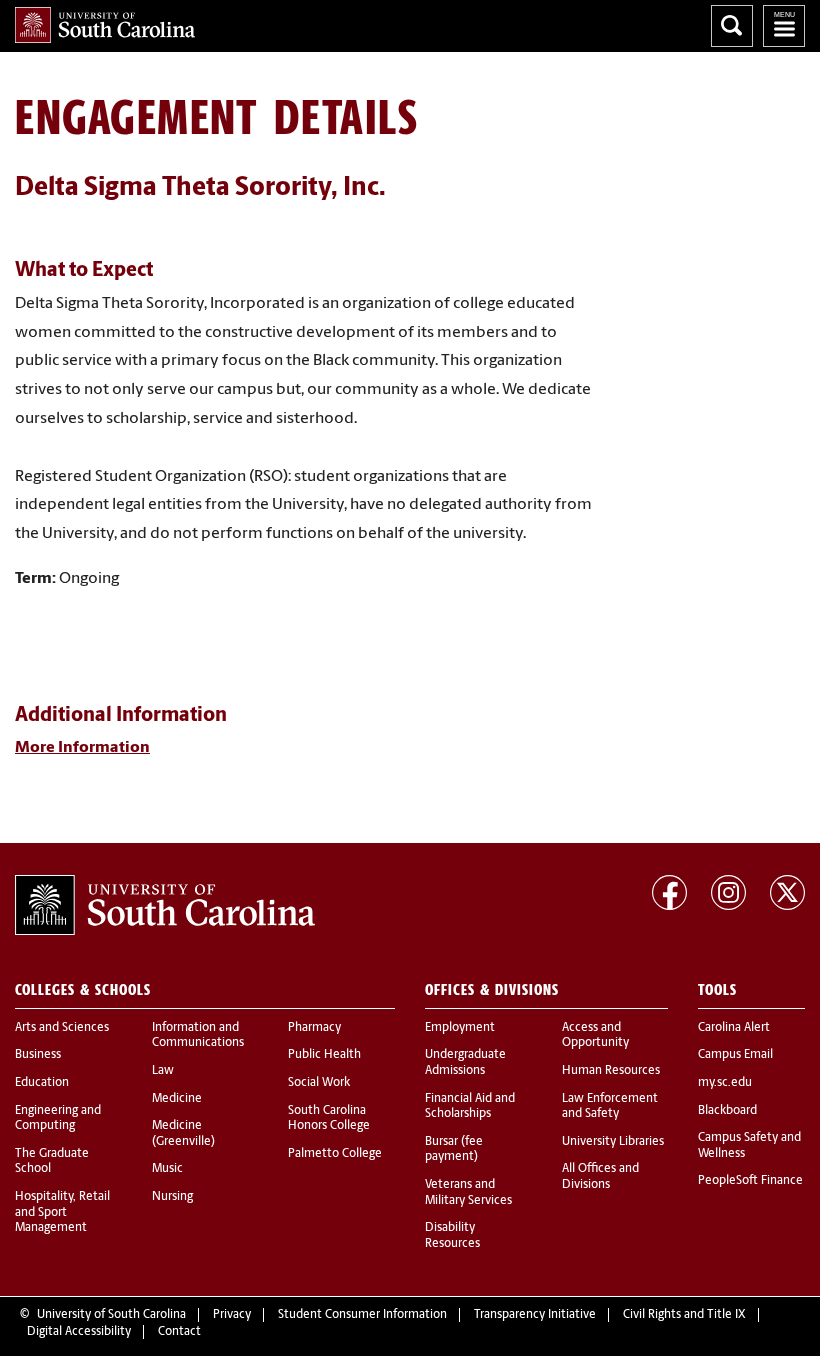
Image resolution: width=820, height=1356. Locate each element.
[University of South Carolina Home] (105, 25)
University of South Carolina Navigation (784, 26)
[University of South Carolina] (165, 905)
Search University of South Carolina (732, 26)
